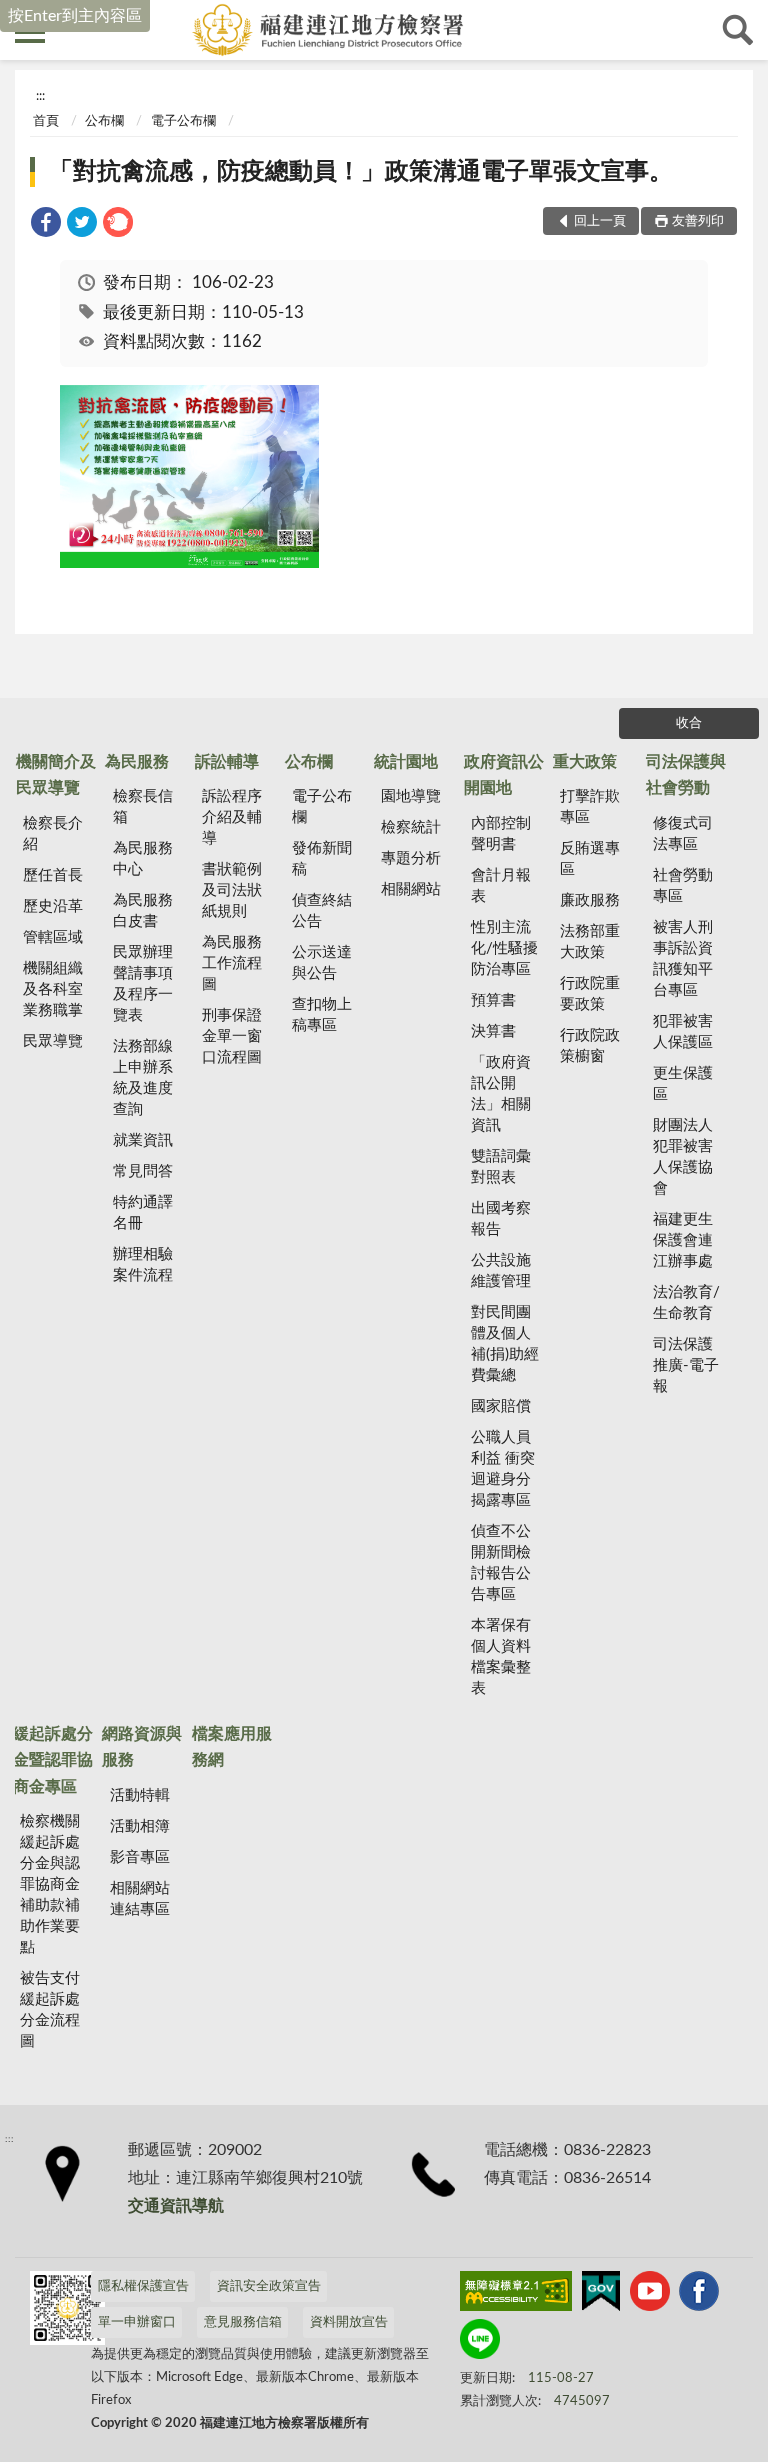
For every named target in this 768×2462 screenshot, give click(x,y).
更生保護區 (683, 1084)
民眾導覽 (53, 1041)
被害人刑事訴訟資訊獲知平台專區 (683, 959)
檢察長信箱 (143, 807)
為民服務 (137, 762)
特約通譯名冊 (143, 1213)
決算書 (493, 1031)
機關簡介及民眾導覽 (56, 775)
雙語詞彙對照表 (501, 1167)
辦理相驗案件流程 (143, 1265)
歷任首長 (53, 875)
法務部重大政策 (590, 942)
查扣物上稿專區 (322, 1015)
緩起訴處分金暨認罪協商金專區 (53, 1760)
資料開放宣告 (349, 2322)
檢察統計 (411, 827)
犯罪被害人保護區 (683, 1032)
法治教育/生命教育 (686, 1303)
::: (40, 96)
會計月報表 (501, 886)
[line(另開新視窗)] (480, 2343)
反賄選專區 (590, 859)
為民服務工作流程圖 (232, 963)
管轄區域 (53, 937)
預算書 (493, 1000)
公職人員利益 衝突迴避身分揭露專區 (503, 1469)
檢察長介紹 (53, 834)
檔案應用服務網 (232, 1747)
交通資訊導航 (176, 2206)
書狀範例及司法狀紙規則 (232, 890)
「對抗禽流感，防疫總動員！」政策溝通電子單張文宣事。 (361, 172)
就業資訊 (143, 1140)
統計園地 (406, 762)
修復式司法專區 (683, 834)
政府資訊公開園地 (504, 775)
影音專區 (140, 1857)
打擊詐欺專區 (590, 807)
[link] (46, 225)
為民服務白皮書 (143, 911)
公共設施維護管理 (501, 1271)
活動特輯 (140, 1795)
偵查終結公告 (322, 911)
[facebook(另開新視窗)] (699, 2295)
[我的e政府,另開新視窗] (601, 2295)
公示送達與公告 (322, 963)
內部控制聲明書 (501, 834)
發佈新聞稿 (322, 859)
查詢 (738, 30)
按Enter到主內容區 (75, 16)
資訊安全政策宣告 (269, 2286)
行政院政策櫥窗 (590, 1046)
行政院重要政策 (590, 994)
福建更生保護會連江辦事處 (683, 1240)
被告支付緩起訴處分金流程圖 (50, 2010)
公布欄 (104, 121)
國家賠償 (501, 1406)
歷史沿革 (53, 906)
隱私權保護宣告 (143, 2286)
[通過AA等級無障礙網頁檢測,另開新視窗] (516, 2295)
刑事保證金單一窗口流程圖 (232, 1036)
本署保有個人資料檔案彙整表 (501, 1657)
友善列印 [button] (698, 221)
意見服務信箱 (243, 2322)
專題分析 (411, 858)
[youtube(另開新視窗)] (650, 2295)
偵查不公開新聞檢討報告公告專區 (501, 1563)
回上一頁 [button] (600, 221)
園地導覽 (411, 796)
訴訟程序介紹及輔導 (232, 817)
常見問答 (143, 1171)
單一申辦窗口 (137, 2322)
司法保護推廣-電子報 (686, 1365)
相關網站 (411, 889)
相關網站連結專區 (140, 1899)
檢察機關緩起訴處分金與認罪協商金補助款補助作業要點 (50, 1884)
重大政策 (585, 762)
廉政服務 (590, 900)
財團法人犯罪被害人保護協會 (683, 1157)
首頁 (46, 121)
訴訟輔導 (227, 762)
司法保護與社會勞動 (686, 775)
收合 (689, 723)
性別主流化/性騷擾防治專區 (504, 948)
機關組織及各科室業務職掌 (53, 989)
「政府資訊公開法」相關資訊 (501, 1094)
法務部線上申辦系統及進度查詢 (143, 1078)
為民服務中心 (143, 859)
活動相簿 (140, 1826)
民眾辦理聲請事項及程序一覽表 (143, 984)
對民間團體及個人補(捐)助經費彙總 (505, 1344)
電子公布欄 (183, 121)
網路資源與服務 (142, 1747)
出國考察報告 (501, 1219)
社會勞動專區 (683, 886)
